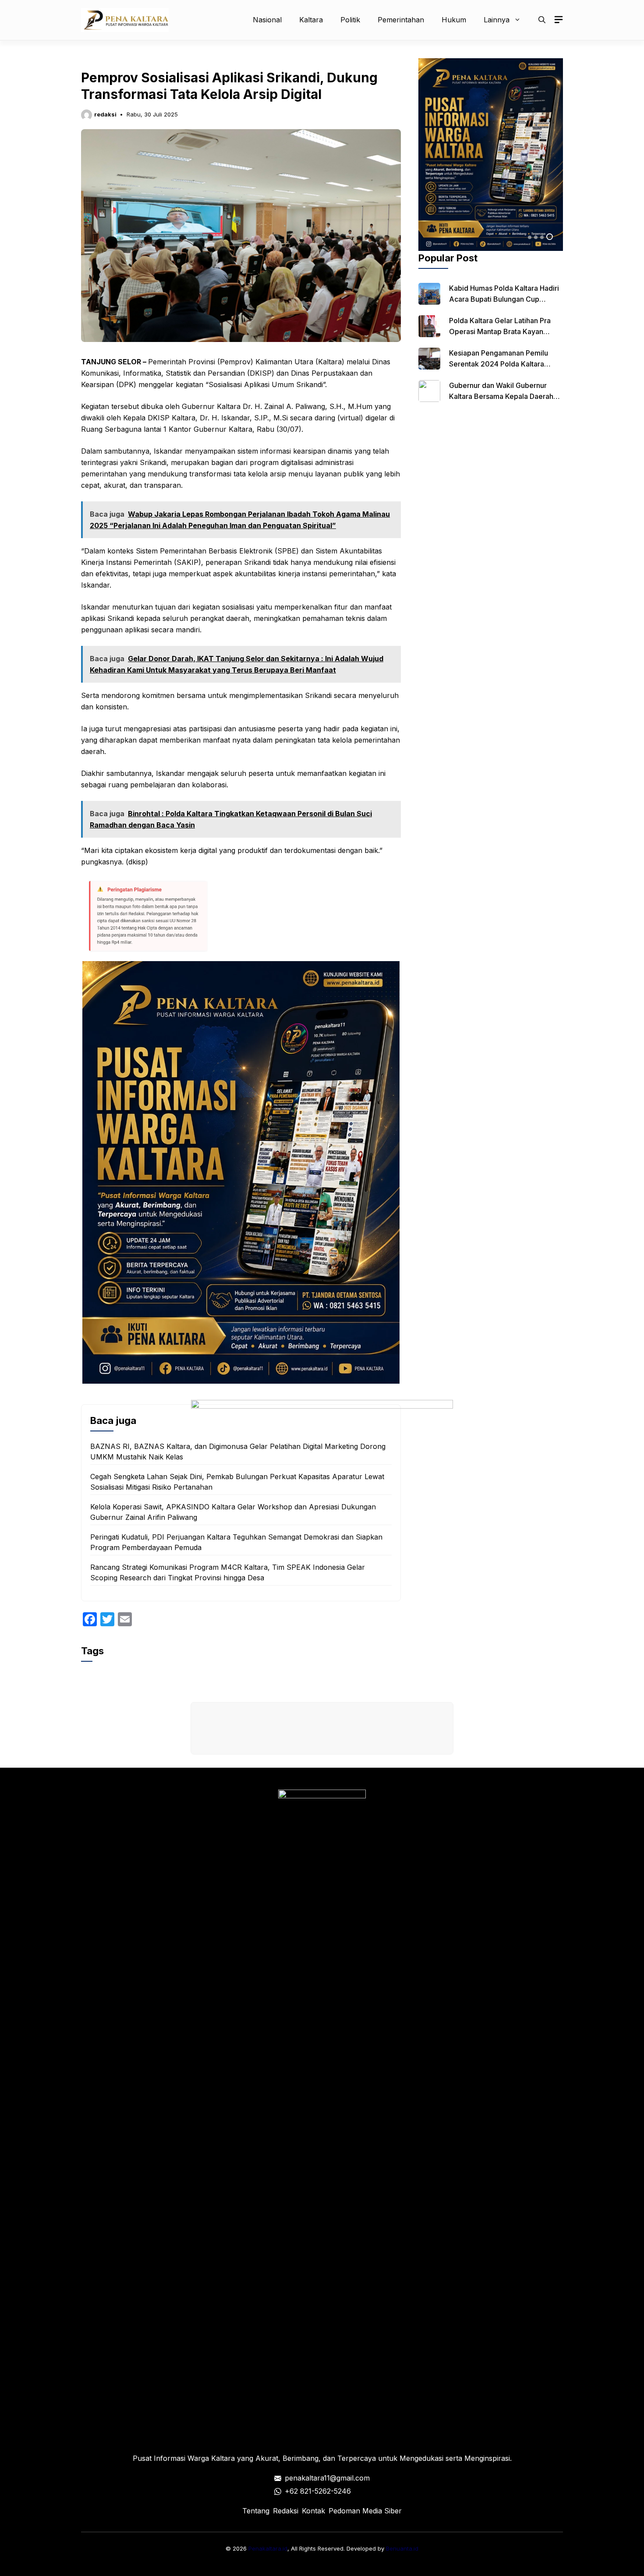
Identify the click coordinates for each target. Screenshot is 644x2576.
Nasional (267, 20)
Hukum (454, 20)
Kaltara (311, 20)
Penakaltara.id (268, 2548)
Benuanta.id (402, 2548)
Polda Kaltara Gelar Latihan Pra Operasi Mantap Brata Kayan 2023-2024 (500, 331)
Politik (350, 20)
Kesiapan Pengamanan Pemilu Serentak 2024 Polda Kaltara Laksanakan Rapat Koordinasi (499, 364)
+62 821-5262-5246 (318, 2491)
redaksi (105, 114)
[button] (542, 20)
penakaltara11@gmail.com (327, 2478)
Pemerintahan (401, 20)
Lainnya (497, 20)
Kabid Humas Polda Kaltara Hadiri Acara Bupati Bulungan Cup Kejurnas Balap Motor (504, 299)
